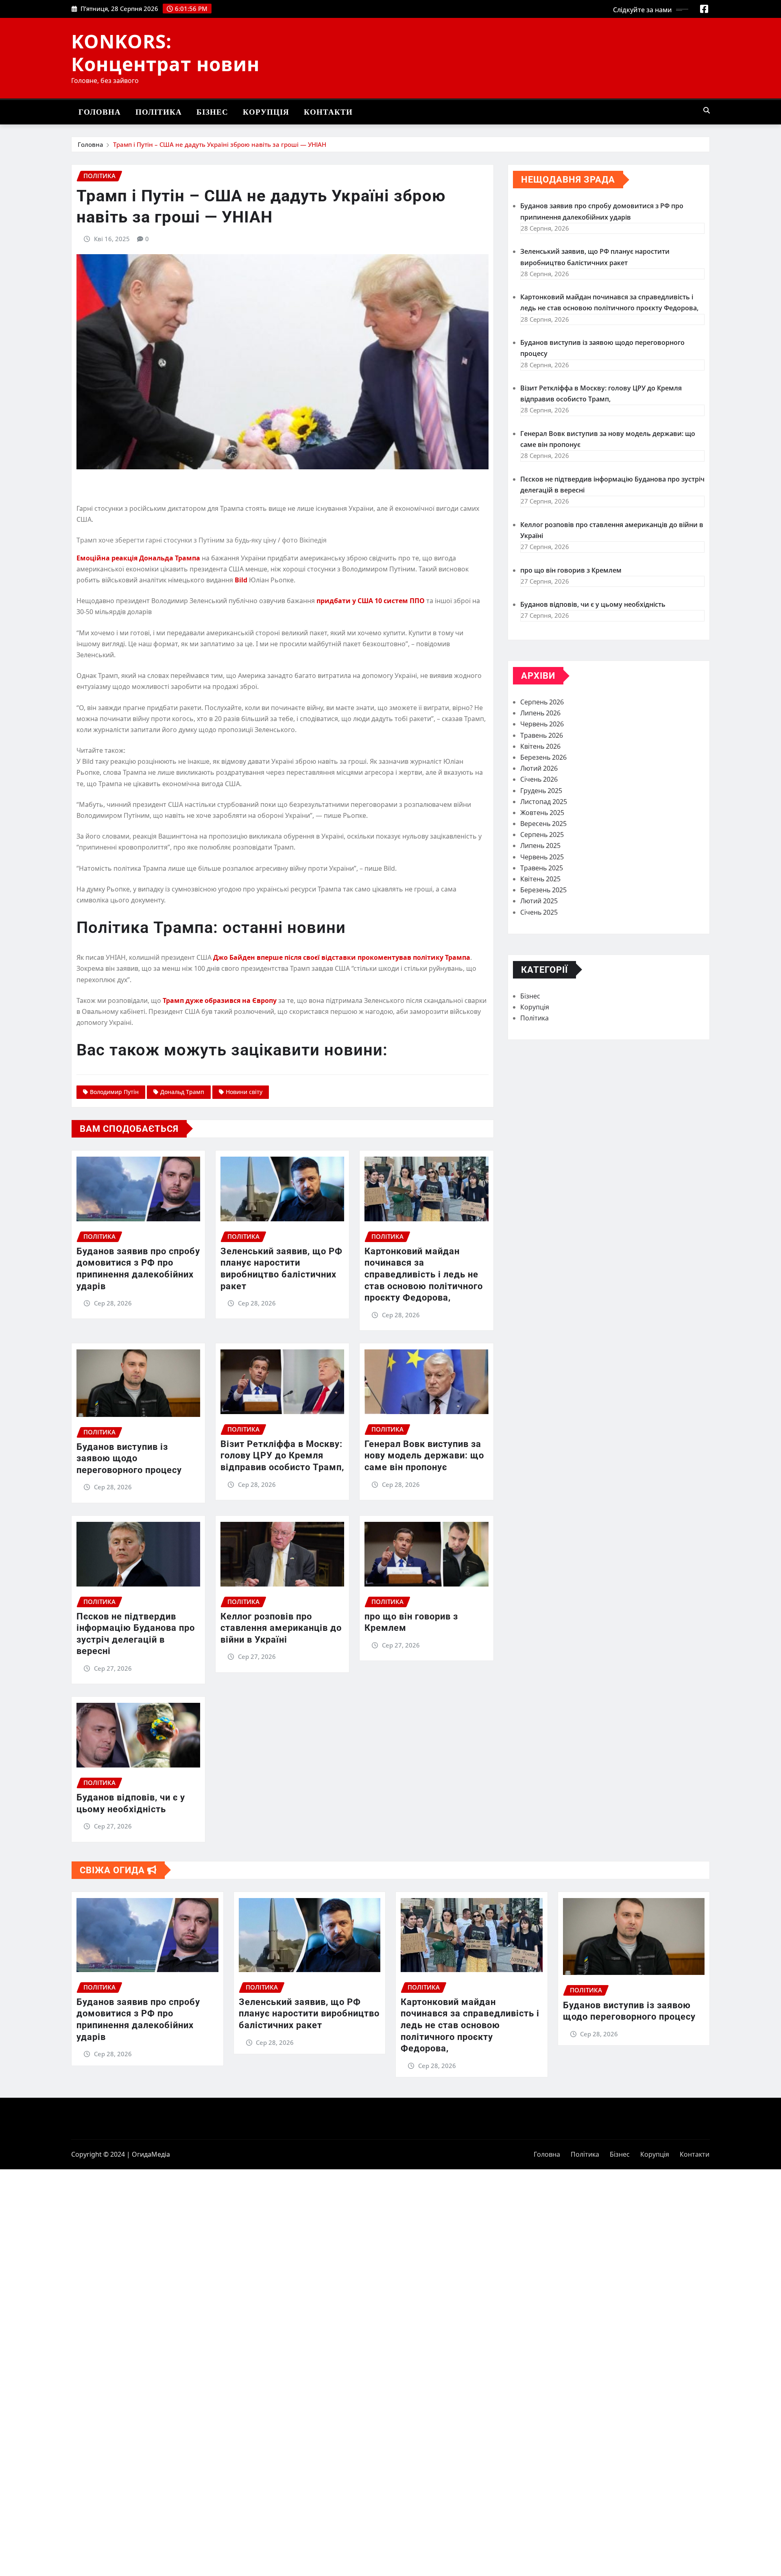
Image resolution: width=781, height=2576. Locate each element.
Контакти (328, 112)
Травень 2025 (542, 868)
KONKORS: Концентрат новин (165, 52)
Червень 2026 (542, 724)
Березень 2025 (543, 890)
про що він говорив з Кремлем (571, 570)
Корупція (266, 112)
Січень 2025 (539, 912)
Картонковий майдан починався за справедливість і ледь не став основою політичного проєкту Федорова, (424, 1274)
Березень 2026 (543, 757)
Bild (241, 580)
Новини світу (244, 1092)
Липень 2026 (540, 713)
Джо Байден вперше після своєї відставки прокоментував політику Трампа (342, 957)
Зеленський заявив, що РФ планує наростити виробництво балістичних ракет (309, 2014)
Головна (100, 112)
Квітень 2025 (540, 879)
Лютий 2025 (539, 901)
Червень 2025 (542, 857)
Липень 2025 (540, 846)
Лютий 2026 (539, 768)
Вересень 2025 (543, 824)
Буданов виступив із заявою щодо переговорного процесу (129, 1458)
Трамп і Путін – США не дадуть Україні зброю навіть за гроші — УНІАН (220, 144)
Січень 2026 (539, 779)
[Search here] (707, 110)
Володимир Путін (114, 1092)
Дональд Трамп (182, 1092)
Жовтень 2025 (542, 813)
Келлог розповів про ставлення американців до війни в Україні (281, 1628)
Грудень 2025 (541, 791)
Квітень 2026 (540, 746)
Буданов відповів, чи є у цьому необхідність (593, 604)
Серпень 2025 (542, 835)
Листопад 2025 (544, 802)
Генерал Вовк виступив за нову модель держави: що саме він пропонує (424, 1456)
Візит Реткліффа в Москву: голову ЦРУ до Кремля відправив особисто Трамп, (282, 1456)
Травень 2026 (542, 735)
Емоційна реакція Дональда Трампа (138, 558)
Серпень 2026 (542, 702)
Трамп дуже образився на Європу (220, 1000)
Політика (159, 112)
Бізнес (212, 112)
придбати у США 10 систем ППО (371, 601)
